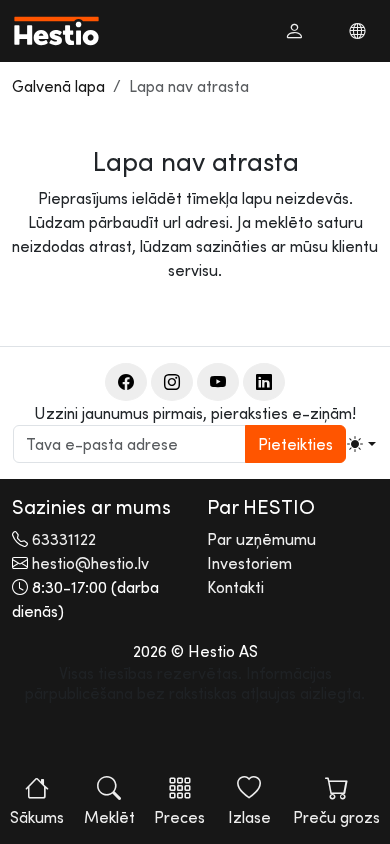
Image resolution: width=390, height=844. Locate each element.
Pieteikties (295, 444)
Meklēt (109, 817)
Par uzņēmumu (261, 539)
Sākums (37, 817)
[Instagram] (172, 382)
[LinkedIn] (264, 382)
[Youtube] (218, 382)
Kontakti (235, 587)
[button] (294, 31)
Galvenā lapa (58, 86)
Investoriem (249, 563)
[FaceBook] (126, 382)
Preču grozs (336, 817)
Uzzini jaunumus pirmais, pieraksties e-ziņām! (195, 413)
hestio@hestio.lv (90, 563)
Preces (179, 817)
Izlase (249, 817)
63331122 (64, 539)
